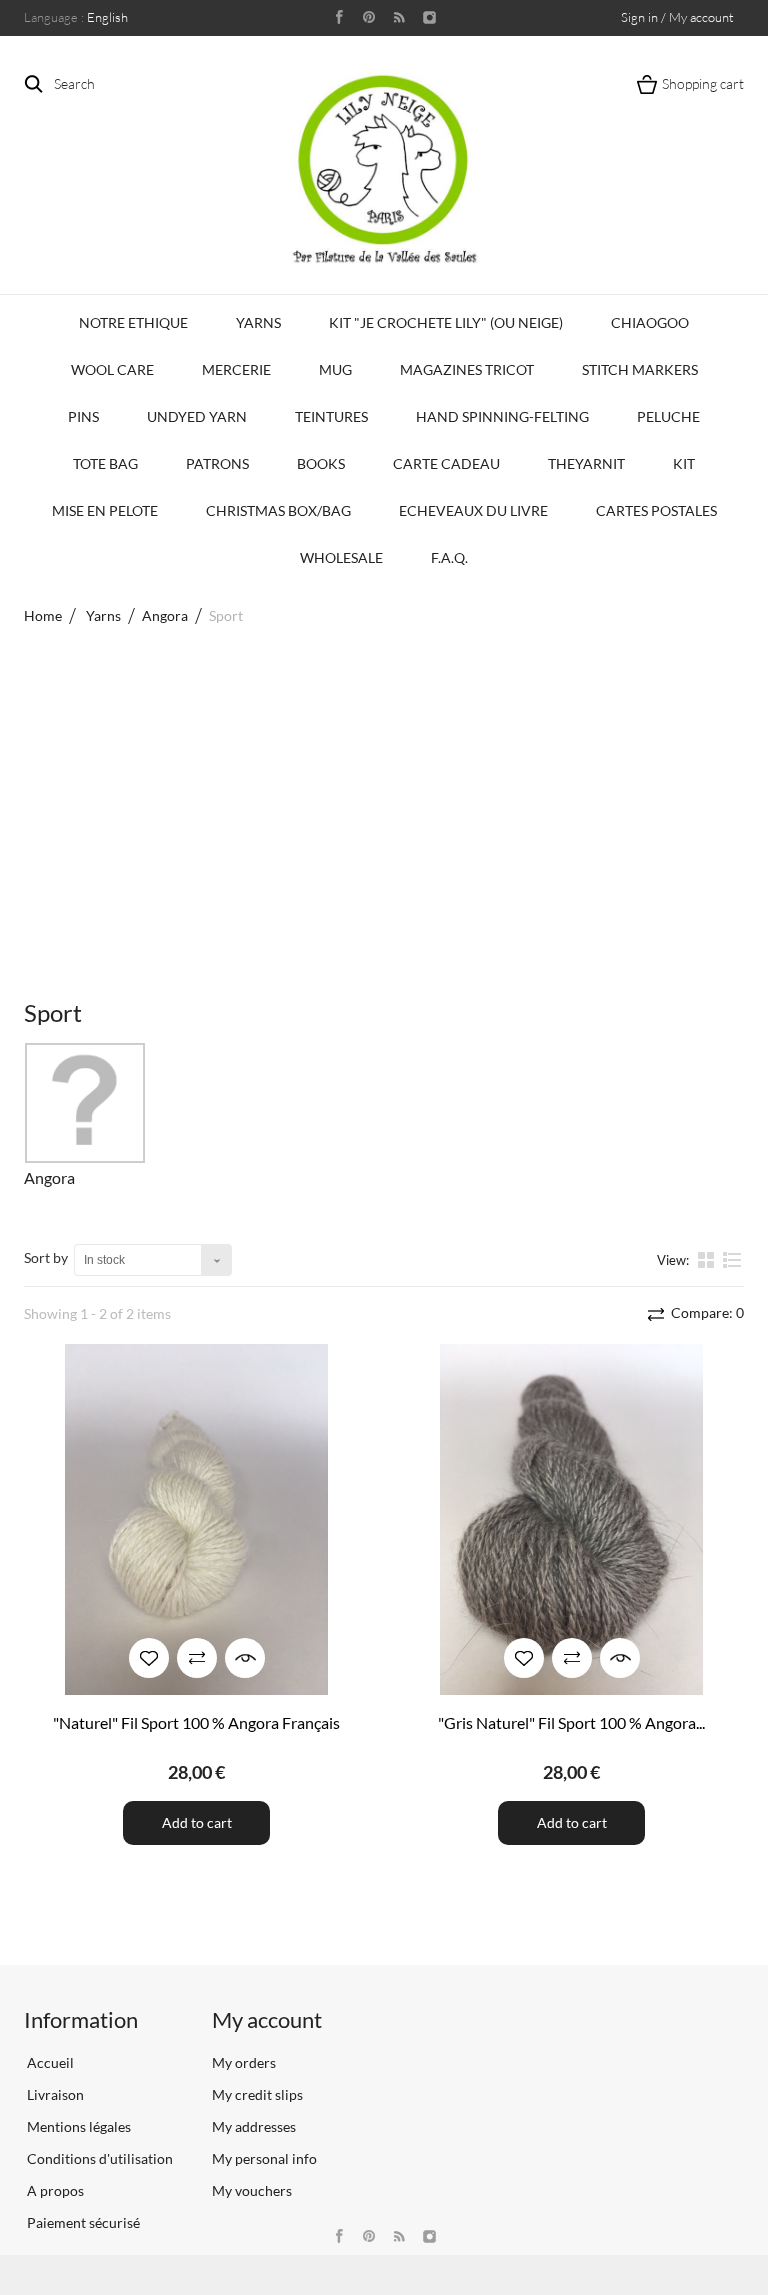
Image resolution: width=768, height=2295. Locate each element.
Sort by (46, 1257)
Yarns (258, 322)
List (732, 1268)
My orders (244, 2062)
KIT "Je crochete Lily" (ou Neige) (446, 322)
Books (321, 463)
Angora (49, 1177)
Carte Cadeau (446, 463)
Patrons (217, 463)
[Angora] (85, 1103)
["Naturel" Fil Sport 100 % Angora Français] (196, 1519)
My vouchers (252, 2190)
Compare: (706, 1312)
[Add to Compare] (197, 1658)
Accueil (49, 2062)
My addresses (254, 2126)
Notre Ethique (133, 322)
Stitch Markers (640, 369)
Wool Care (112, 369)
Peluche (668, 416)
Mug (335, 369)
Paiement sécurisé (82, 2222)
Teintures (331, 416)
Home (43, 615)
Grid (708, 1259)
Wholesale (341, 557)
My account (267, 2019)
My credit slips (257, 2094)
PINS (83, 416)
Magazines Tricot (467, 369)
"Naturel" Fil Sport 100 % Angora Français (196, 1722)
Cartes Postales (656, 510)
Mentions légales (77, 2126)
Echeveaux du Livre (473, 510)
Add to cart (197, 1822)
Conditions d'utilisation (98, 2158)
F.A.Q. (449, 557)
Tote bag (105, 463)
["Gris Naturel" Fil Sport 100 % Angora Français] (571, 1519)
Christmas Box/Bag (278, 510)
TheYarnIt (586, 463)
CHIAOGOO (650, 322)
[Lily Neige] (384, 169)
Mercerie (236, 369)
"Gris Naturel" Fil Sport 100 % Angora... (571, 1722)
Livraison (54, 2094)
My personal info (264, 2158)
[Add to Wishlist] (149, 1658)
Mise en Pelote (105, 510)
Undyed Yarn (197, 416)
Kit (684, 463)
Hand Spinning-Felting (502, 416)
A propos (54, 2190)
